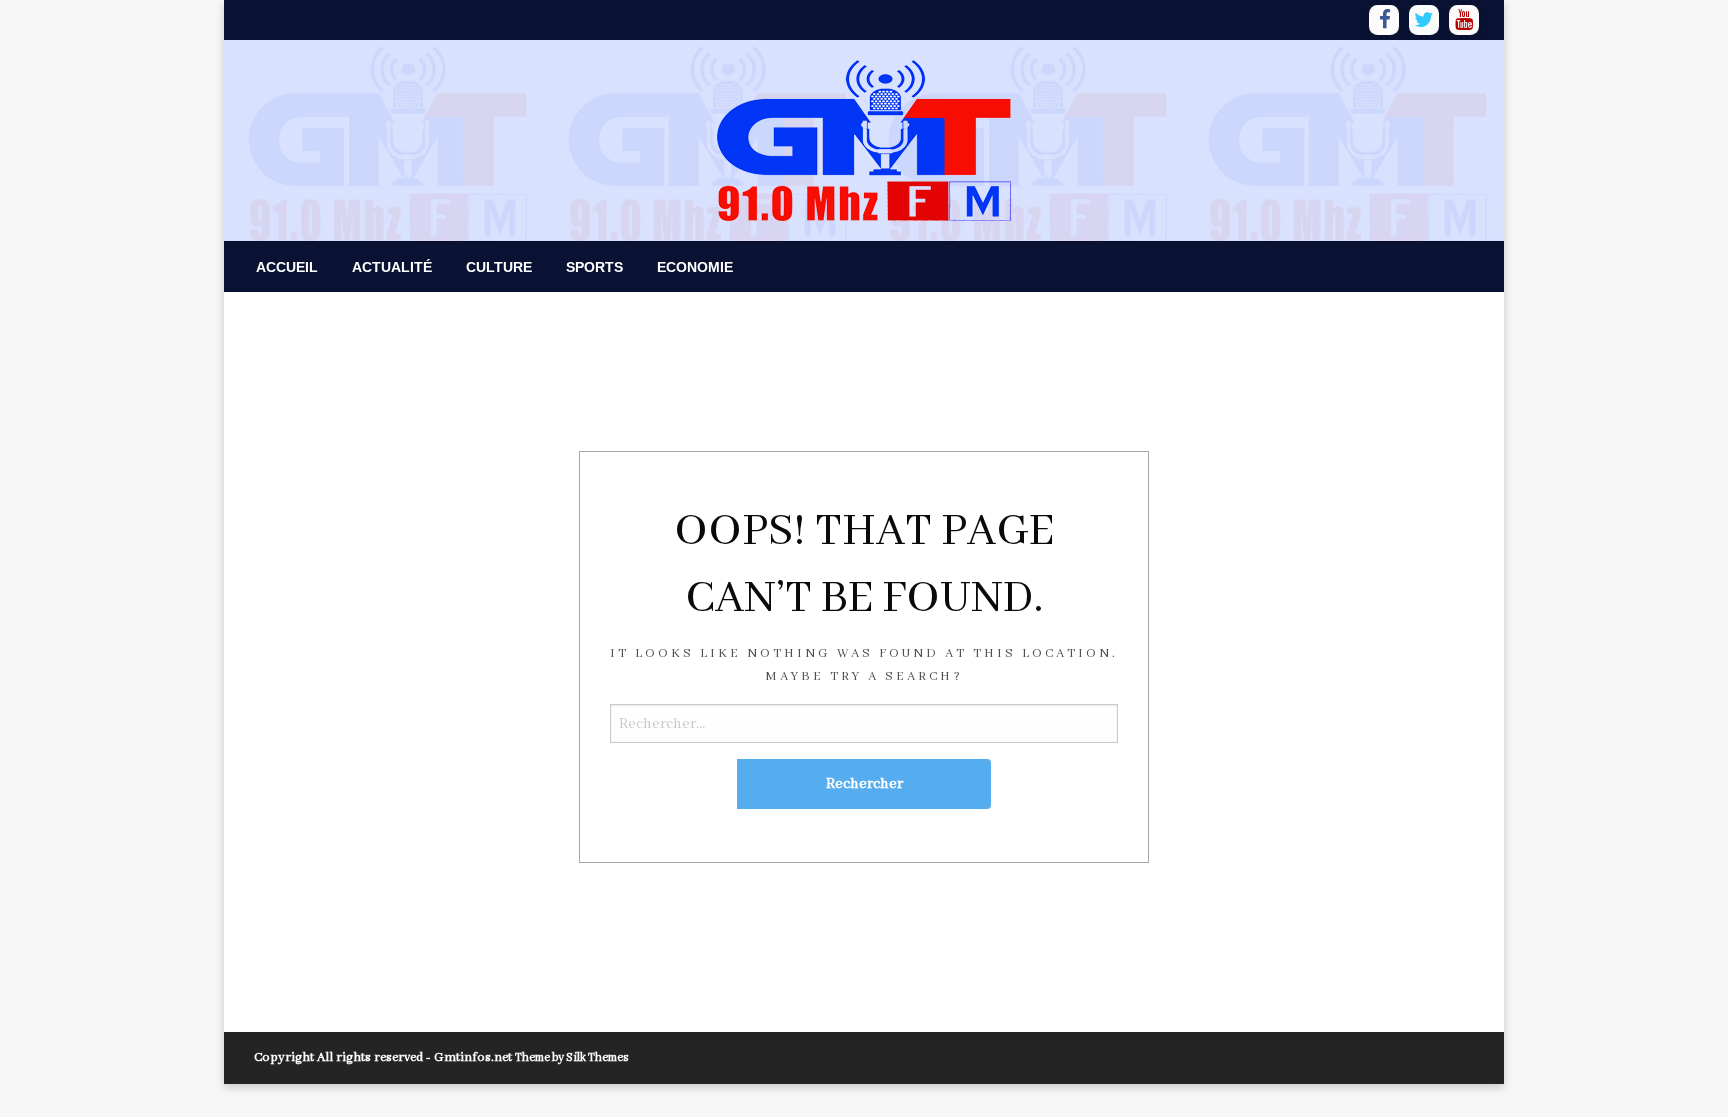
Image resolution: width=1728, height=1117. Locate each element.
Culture (499, 267)
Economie (695, 267)
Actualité (392, 267)
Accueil (287, 267)
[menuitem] (287, 267)
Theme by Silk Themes (571, 1057)
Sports (594, 267)
